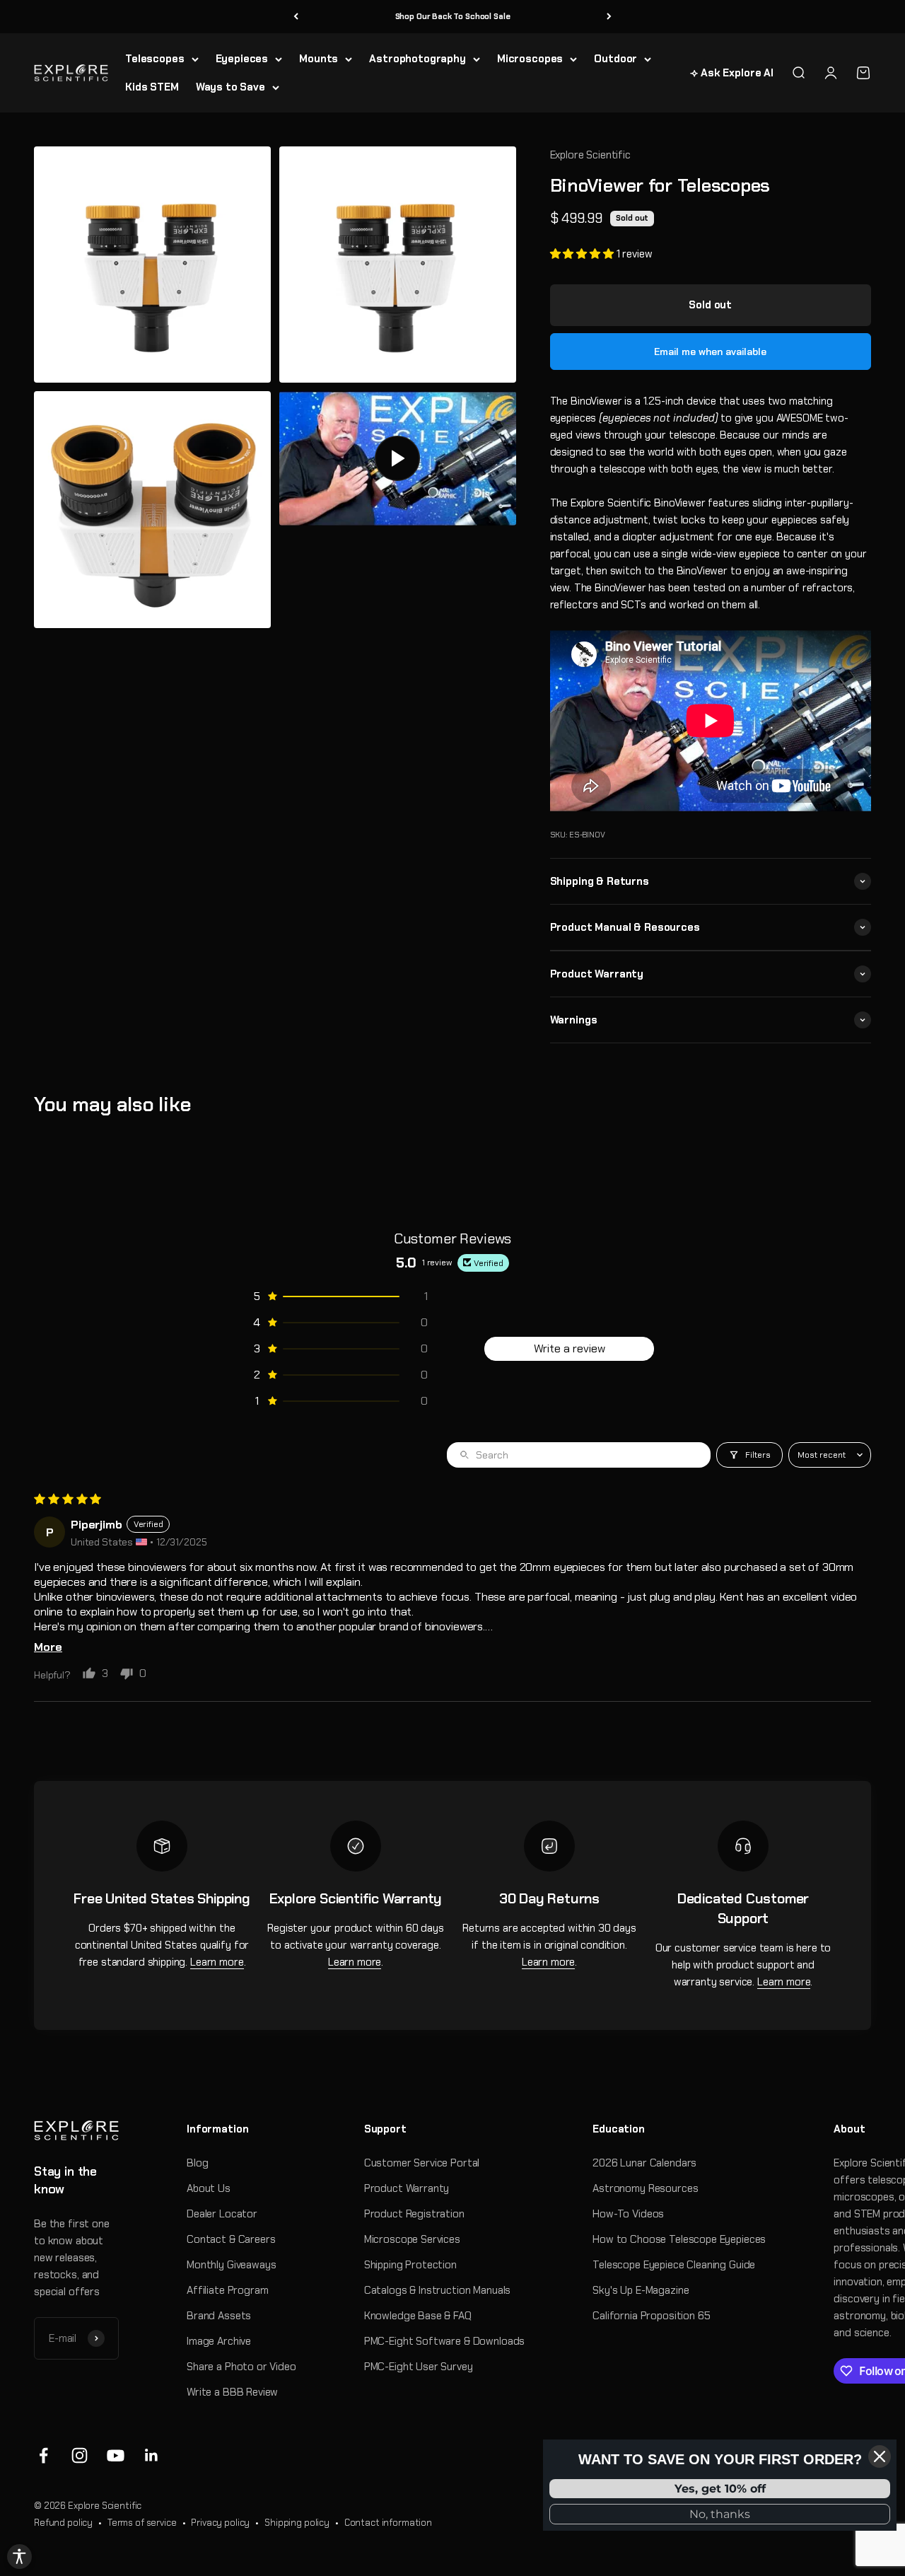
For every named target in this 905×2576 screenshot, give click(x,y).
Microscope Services (412, 2239)
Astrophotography (418, 59)
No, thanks (720, 2514)
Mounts (319, 59)
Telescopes (155, 59)
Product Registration (414, 2214)
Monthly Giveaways (231, 2265)
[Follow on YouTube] (116, 2455)
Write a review (570, 1348)
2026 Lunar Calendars (644, 2163)
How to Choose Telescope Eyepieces (679, 2239)
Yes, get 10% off (720, 2489)
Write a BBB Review (232, 2392)
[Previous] (296, 17)
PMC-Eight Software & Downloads (445, 2341)
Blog (197, 2163)
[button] (583, 254)
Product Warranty (407, 2188)
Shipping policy (297, 2523)
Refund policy (63, 2523)
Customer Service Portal (422, 2163)
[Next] (609, 17)
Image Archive (219, 2341)
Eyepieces (242, 59)
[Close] (880, 2456)
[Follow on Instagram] (80, 2455)
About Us (209, 2188)
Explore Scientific (590, 155)
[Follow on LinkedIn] (152, 2455)
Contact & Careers (231, 2239)
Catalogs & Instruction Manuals (438, 2290)
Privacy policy (220, 2523)
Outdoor (615, 59)
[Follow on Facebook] (43, 2455)
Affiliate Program (227, 2290)
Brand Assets (219, 2316)
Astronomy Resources (645, 2188)
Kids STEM (152, 87)
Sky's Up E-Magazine (641, 2290)
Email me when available (710, 352)
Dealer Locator (222, 2214)
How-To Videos (628, 2214)
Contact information (388, 2523)
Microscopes (530, 59)
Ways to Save (230, 87)
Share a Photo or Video (241, 2367)
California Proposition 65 (651, 2316)
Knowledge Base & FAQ (418, 2316)
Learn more (217, 1962)
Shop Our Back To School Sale (453, 16)
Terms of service (142, 2523)
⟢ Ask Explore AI (732, 73)
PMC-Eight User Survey (419, 2367)
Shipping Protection (410, 2265)
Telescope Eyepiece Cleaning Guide (674, 2265)
